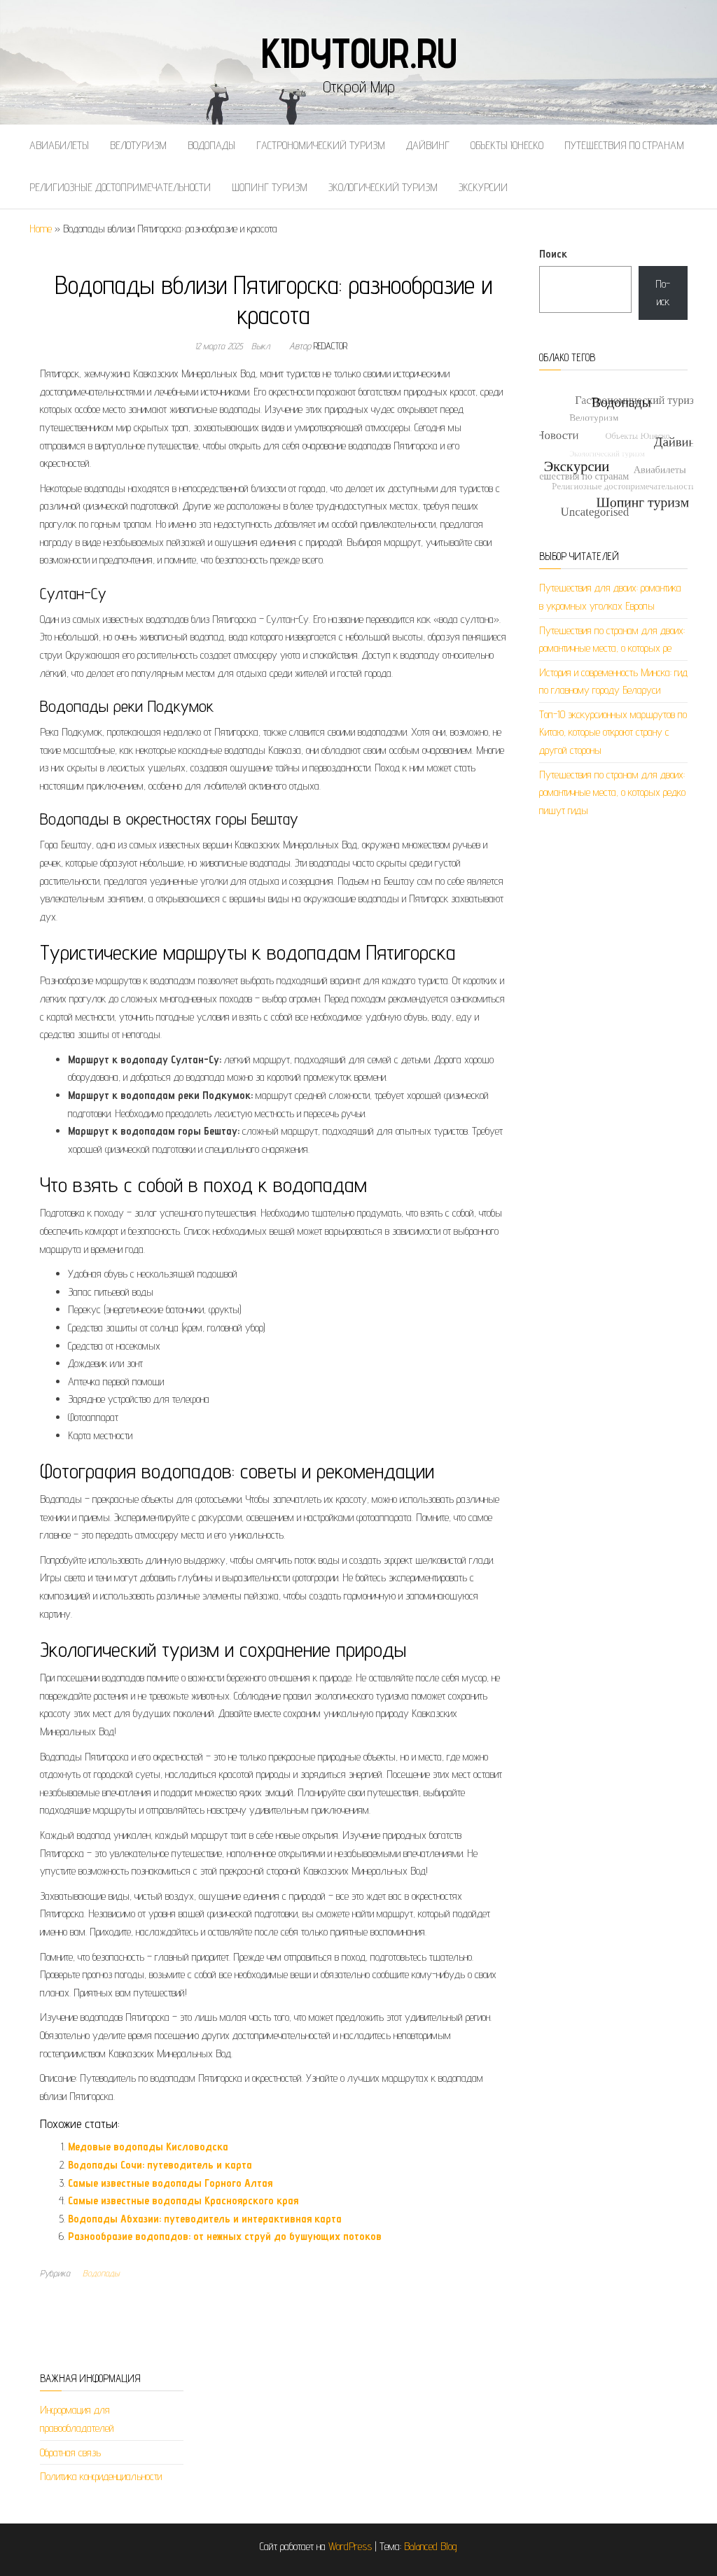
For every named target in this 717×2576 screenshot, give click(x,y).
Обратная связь (70, 2452)
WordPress (350, 2546)
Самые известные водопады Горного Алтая (170, 2183)
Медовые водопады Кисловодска (148, 2147)
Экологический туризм (383, 187)
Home (41, 229)
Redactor (330, 346)
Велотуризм (138, 145)
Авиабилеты (59, 145)
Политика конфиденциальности (101, 2476)
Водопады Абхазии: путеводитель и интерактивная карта (205, 2219)
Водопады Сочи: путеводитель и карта (160, 2165)
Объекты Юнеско (507, 145)
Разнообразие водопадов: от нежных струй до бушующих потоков (225, 2236)
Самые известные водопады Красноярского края (183, 2200)
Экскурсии (483, 187)
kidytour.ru (359, 52)
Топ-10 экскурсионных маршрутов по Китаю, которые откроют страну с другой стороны (613, 732)
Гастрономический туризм (321, 145)
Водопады (211, 145)
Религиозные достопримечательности (120, 187)
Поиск (553, 254)
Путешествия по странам (624, 145)
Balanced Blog (431, 2546)
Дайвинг (428, 145)
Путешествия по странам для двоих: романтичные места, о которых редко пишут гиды (612, 792)
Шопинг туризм (270, 187)
